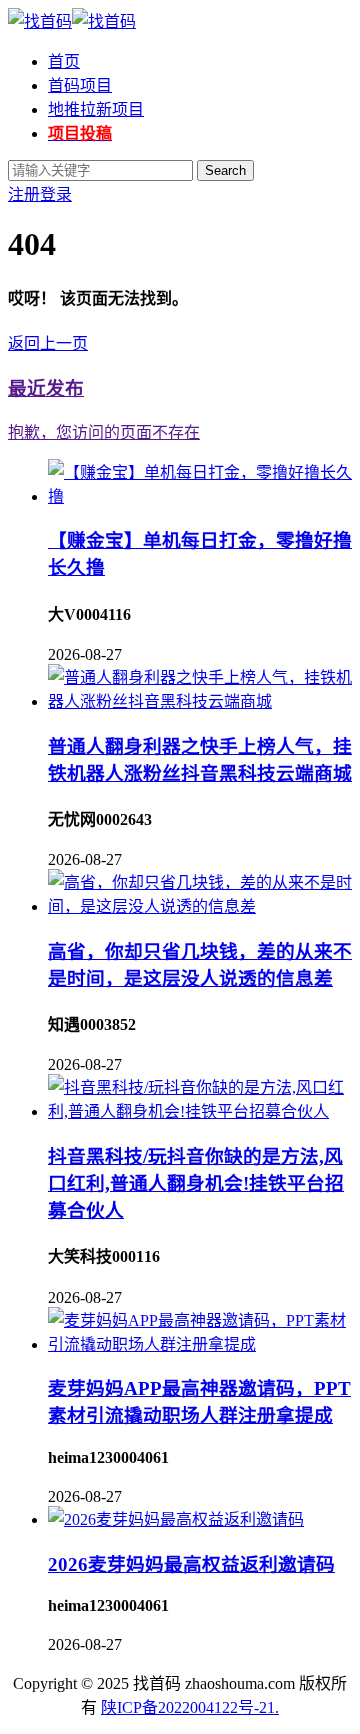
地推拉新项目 (96, 109)
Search (225, 170)
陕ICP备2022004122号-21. (190, 1707)
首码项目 (80, 85)
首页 (64, 61)
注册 (24, 194)
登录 (56, 194)
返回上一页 (48, 343)
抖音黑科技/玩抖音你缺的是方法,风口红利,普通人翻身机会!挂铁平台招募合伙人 (196, 1183)
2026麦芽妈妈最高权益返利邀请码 (191, 1564)
